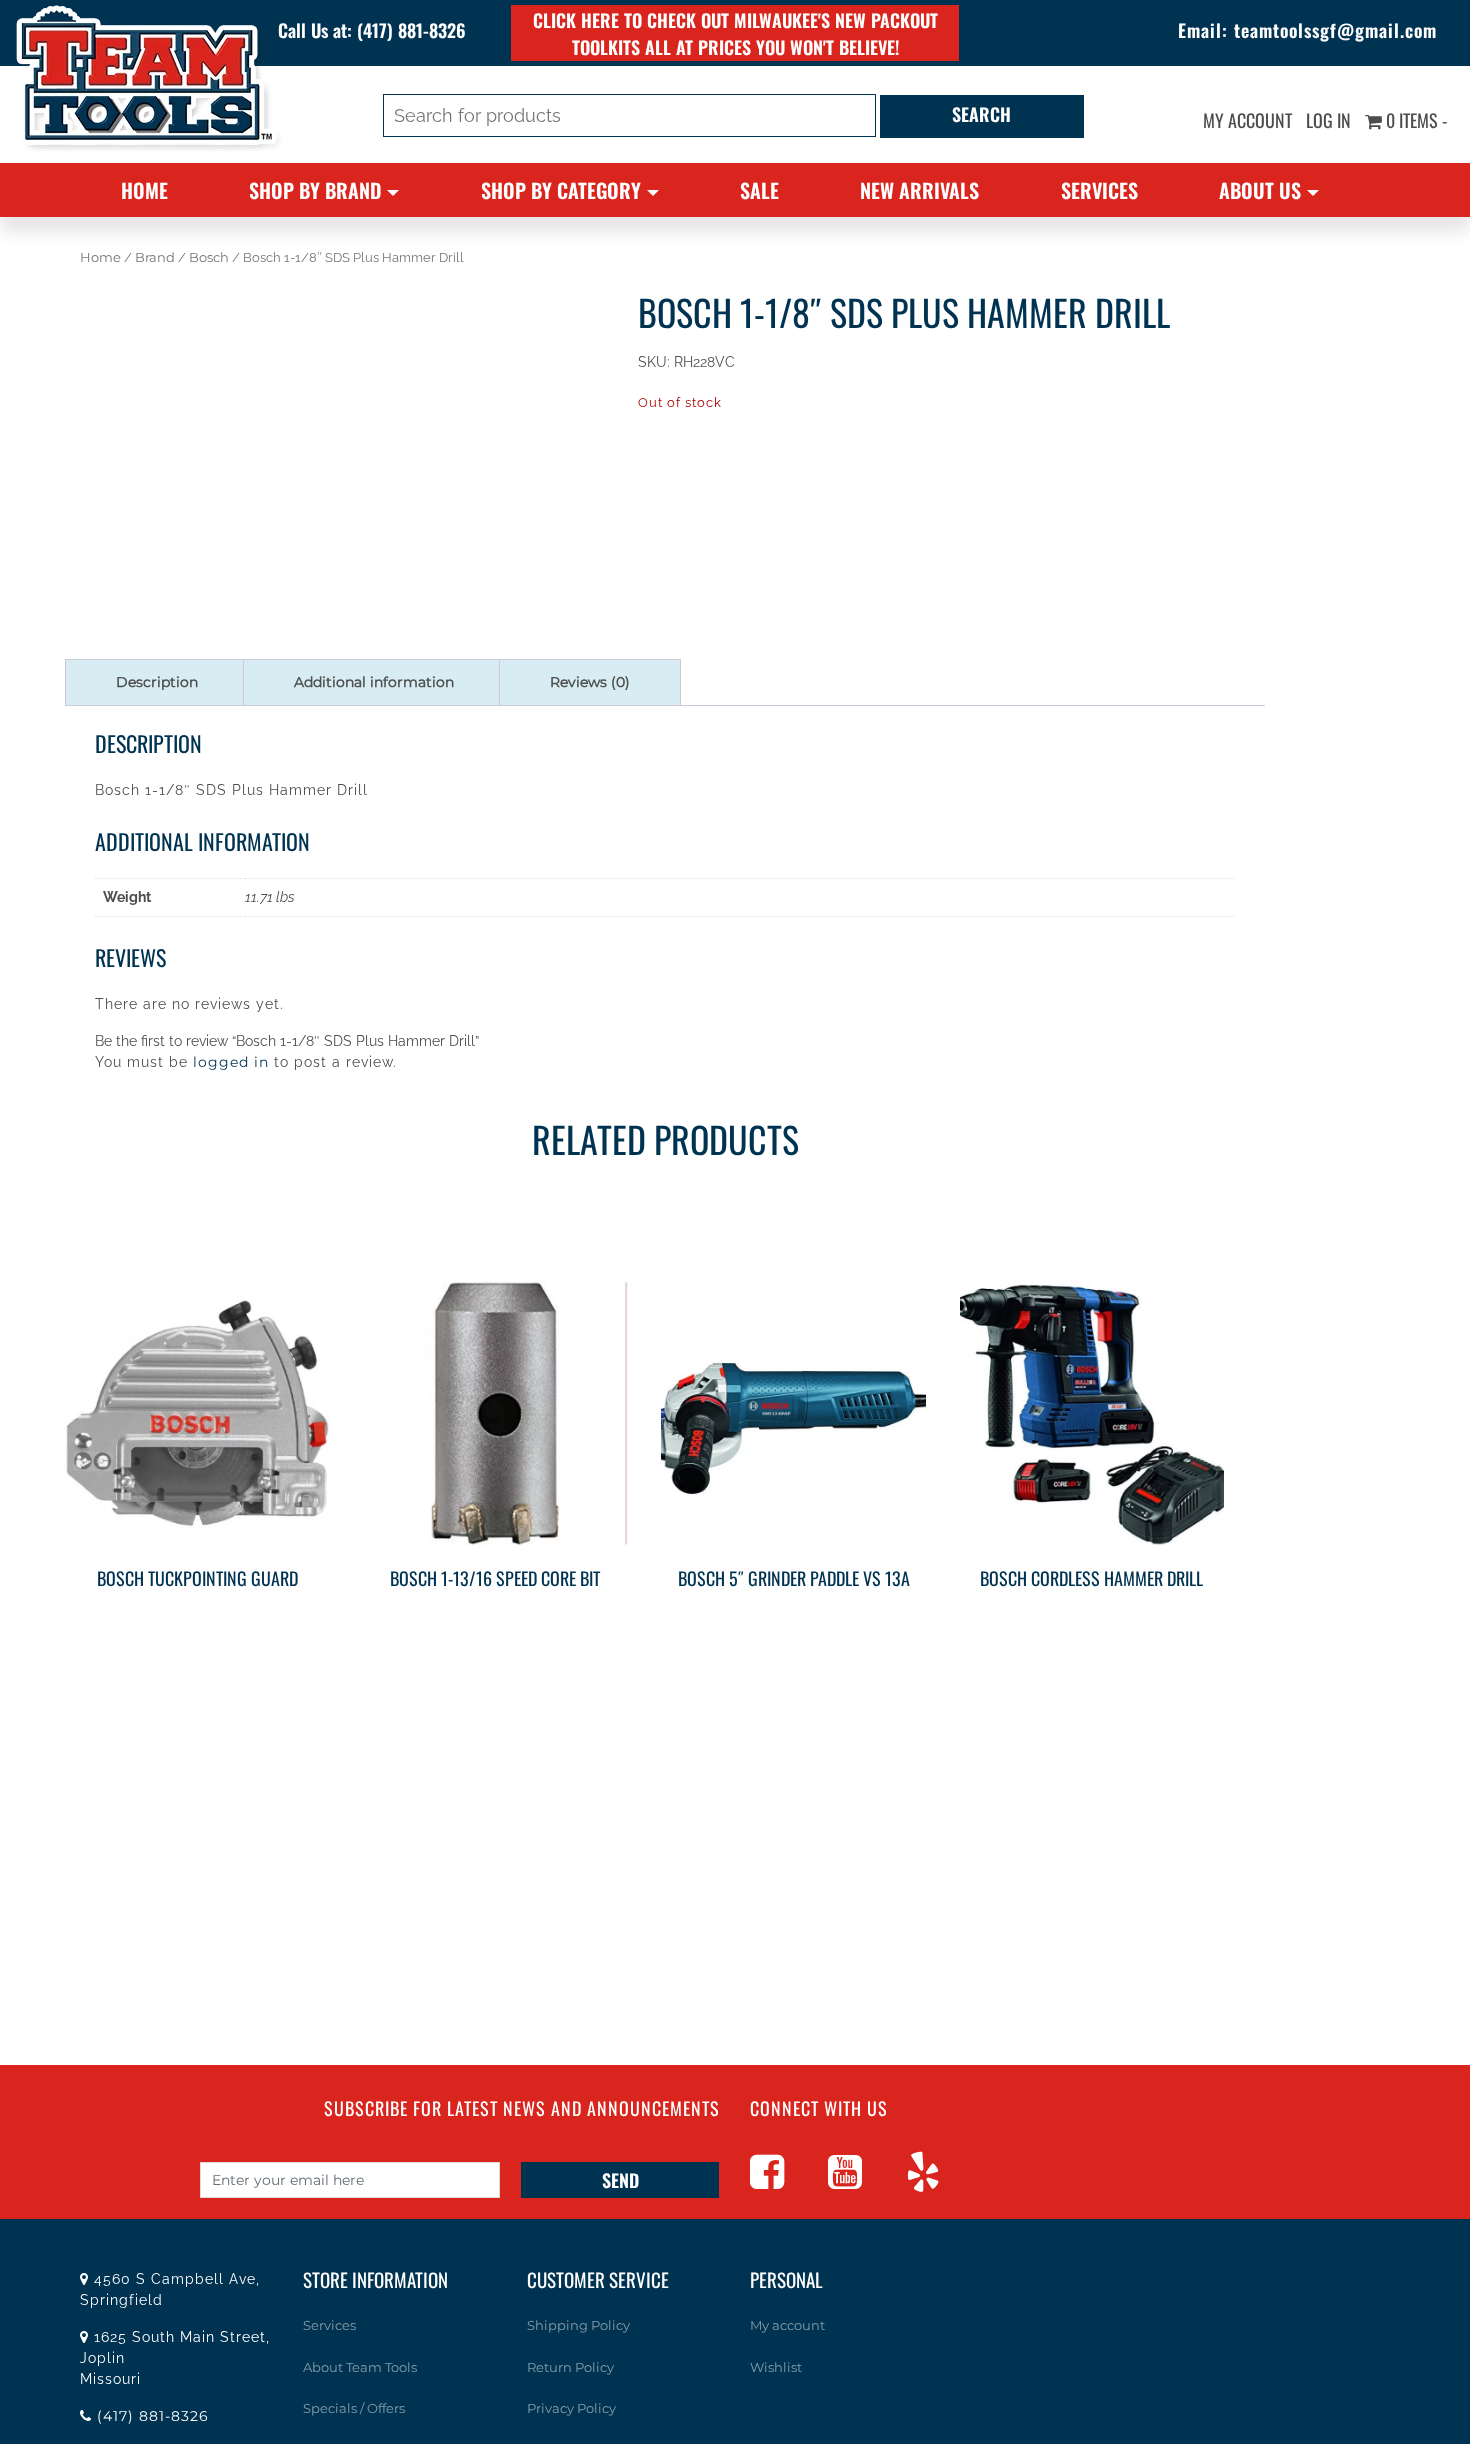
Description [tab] (157, 682)
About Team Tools (360, 2367)
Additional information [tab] (374, 682)
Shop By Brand (315, 190)
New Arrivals (919, 190)
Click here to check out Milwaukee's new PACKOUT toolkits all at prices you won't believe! (735, 33)
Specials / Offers (354, 2408)
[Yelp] (943, 2181)
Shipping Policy (578, 2325)
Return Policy (570, 2367)
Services (1099, 190)
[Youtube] (865, 2181)
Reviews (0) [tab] (590, 682)
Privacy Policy (571, 2408)
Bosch (209, 257)
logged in (231, 1062)
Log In (1328, 120)
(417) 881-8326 (411, 30)
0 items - (1414, 120)
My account (1247, 120)
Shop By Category (561, 190)
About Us (1260, 190)
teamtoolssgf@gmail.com (1335, 30)
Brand (155, 257)
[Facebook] (787, 2181)
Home (144, 190)
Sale (759, 190)
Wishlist (776, 2367)
